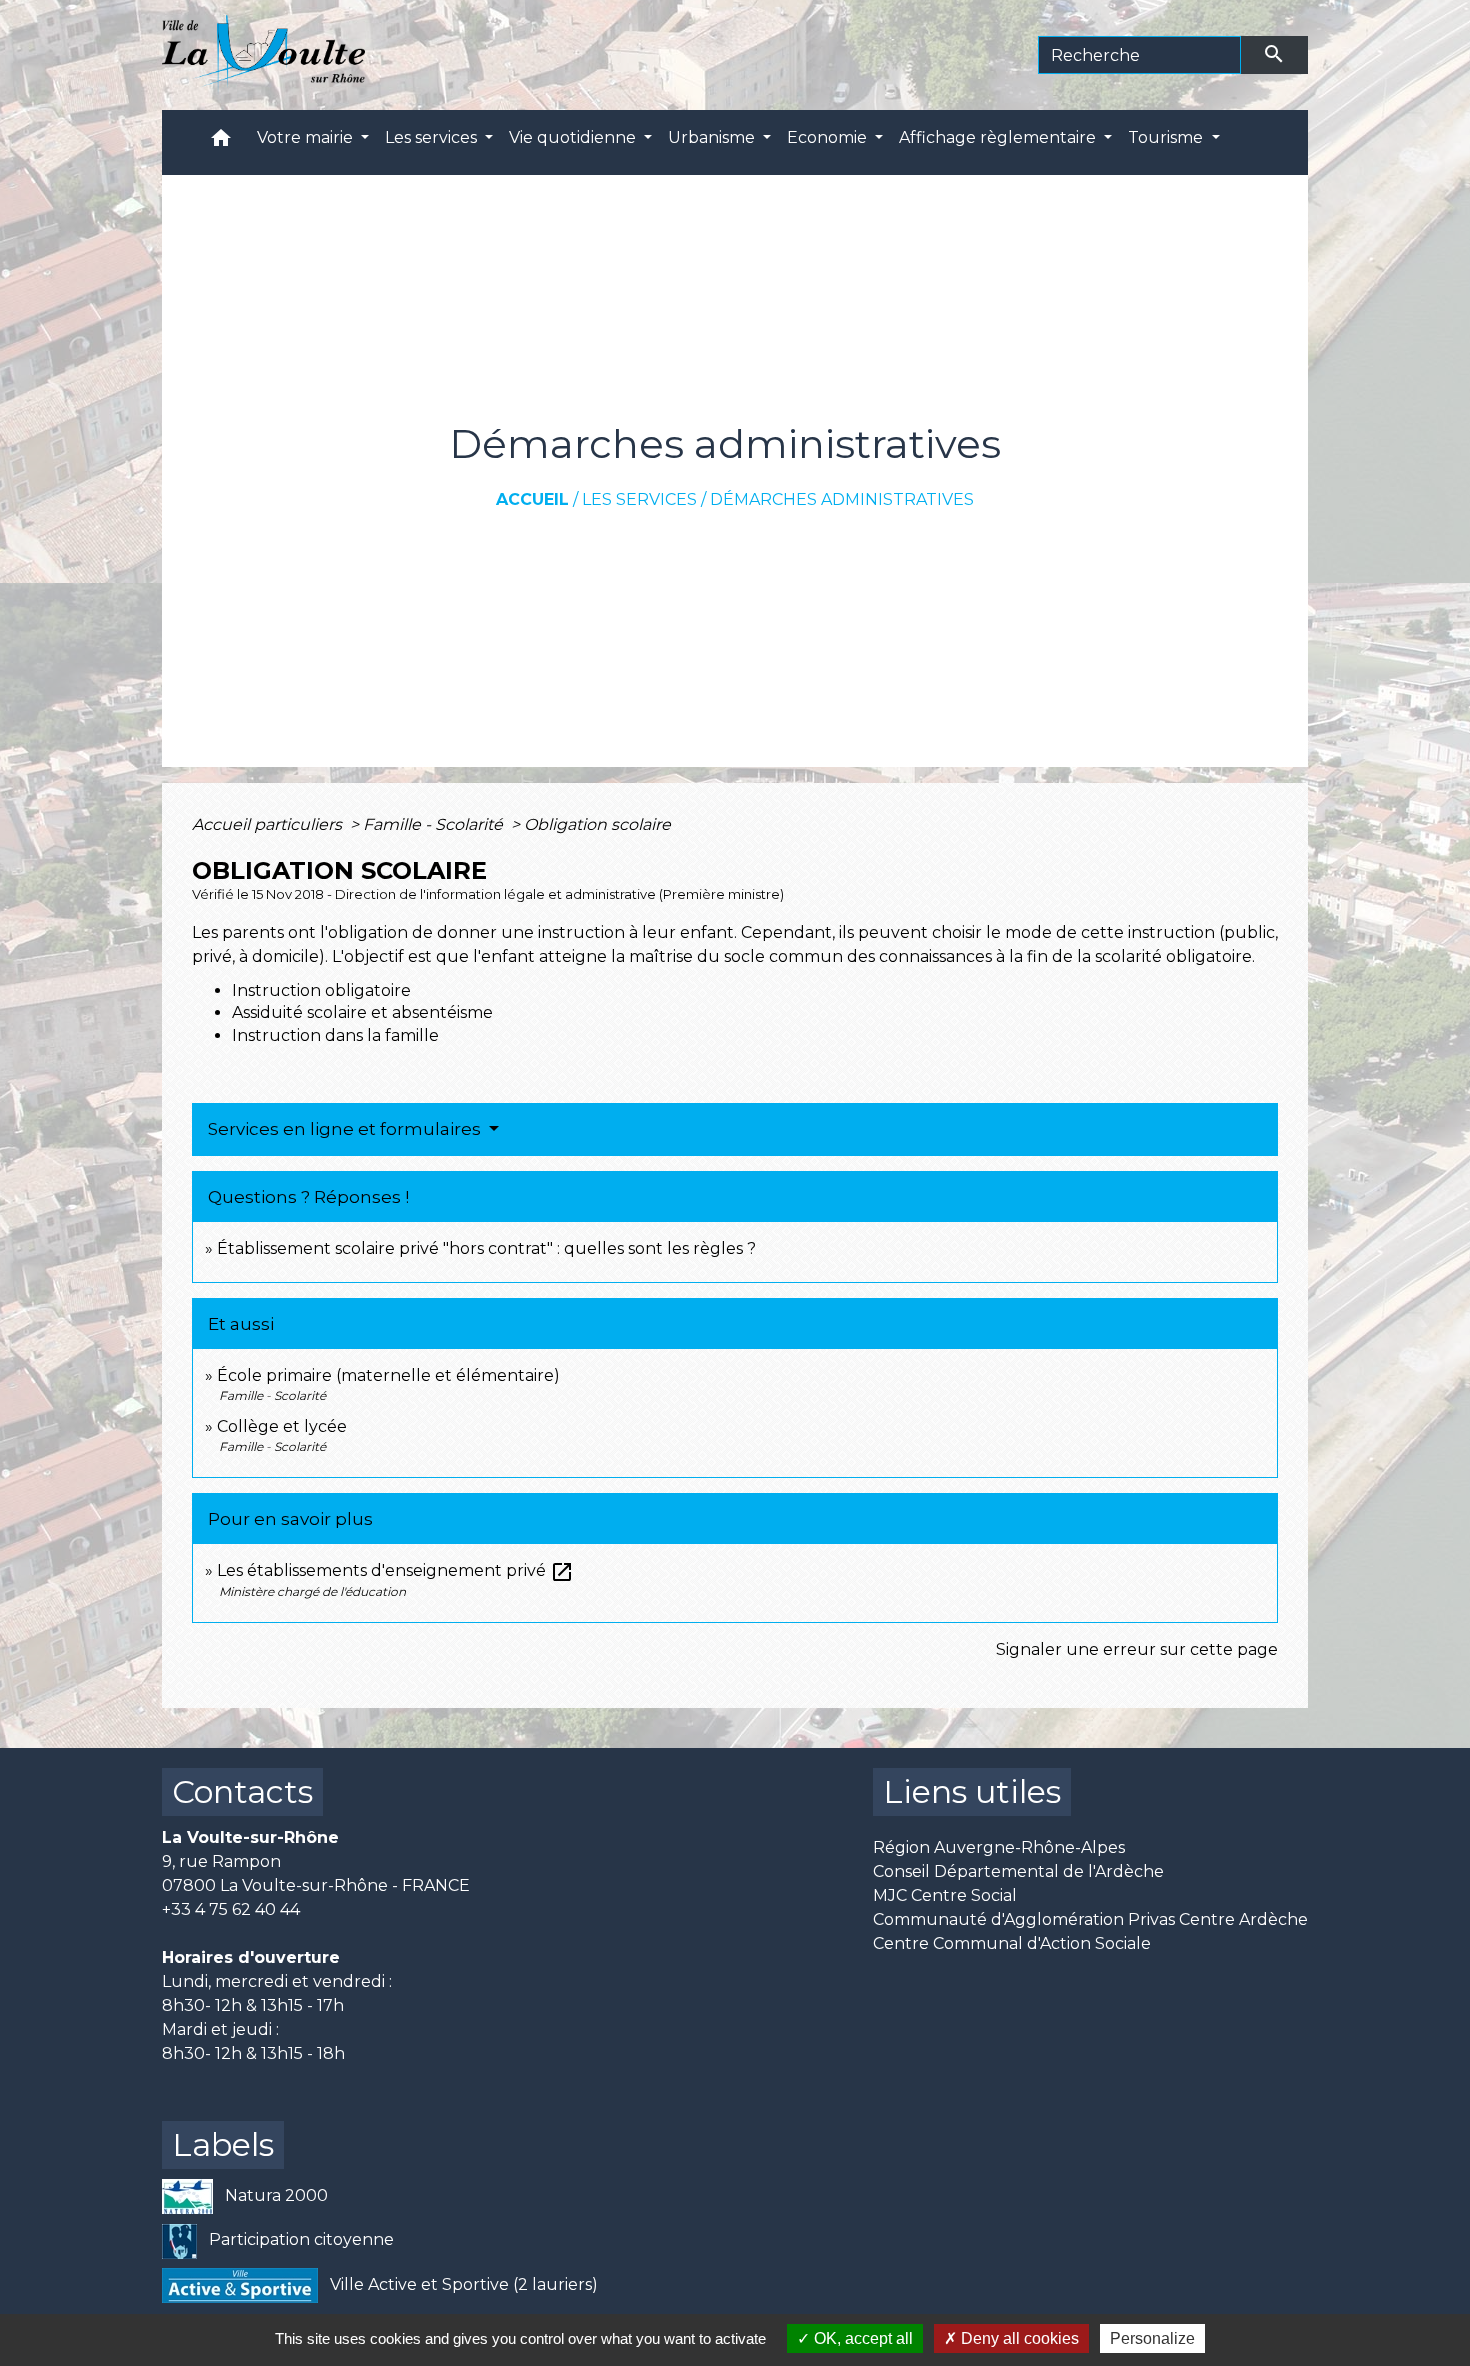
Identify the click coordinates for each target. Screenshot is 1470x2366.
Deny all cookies (1018, 2338)
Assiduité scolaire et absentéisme (362, 1012)
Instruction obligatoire (321, 990)
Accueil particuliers (269, 824)
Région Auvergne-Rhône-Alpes (999, 1847)
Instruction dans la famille (335, 1035)
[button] (221, 142)
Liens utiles (972, 1791)
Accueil (532, 499)
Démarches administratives (842, 499)
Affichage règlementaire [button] (999, 137)
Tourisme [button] (1167, 137)
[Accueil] (263, 55)
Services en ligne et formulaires (346, 1129)
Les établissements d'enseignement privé (395, 1570)
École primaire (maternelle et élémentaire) (388, 1375)
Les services (639, 499)
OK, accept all (861, 2338)
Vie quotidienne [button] (574, 137)
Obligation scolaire (597, 824)
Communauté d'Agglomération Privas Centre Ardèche (1090, 1919)
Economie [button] (829, 137)
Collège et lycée (282, 1426)
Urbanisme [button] (713, 137)
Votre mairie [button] (307, 137)
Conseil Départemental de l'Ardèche (1018, 1871)
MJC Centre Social (945, 1895)
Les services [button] (433, 137)
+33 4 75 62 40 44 (231, 1909)
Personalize (1152, 2338)
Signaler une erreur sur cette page (1137, 1649)
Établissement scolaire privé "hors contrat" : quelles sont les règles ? (486, 1248)
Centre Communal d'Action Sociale (1012, 1943)
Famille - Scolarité (435, 824)
